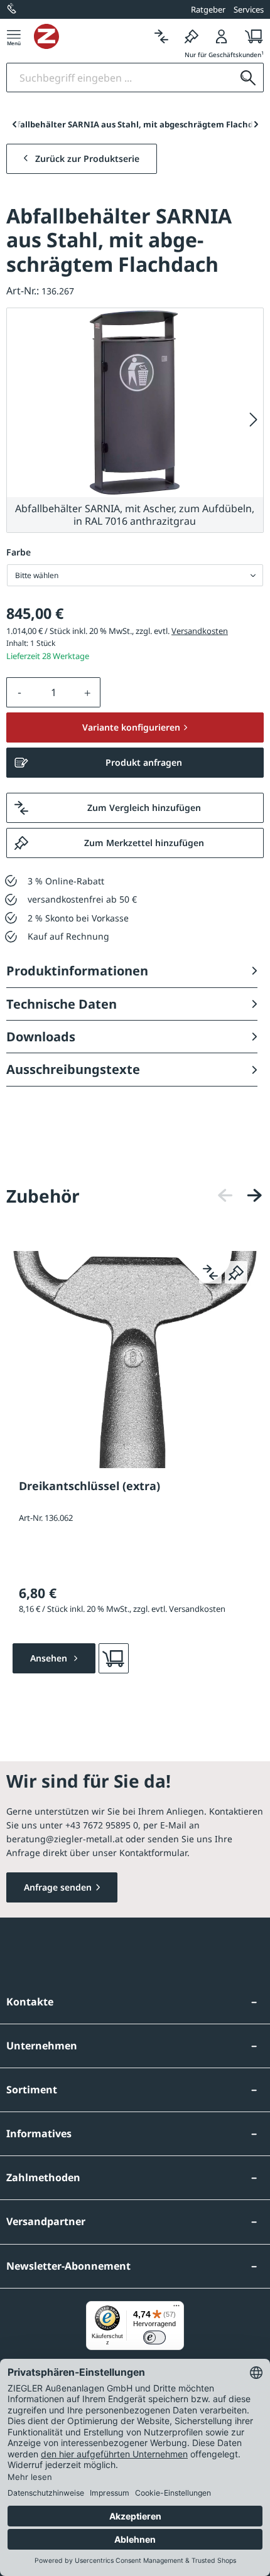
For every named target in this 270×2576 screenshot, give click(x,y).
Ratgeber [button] (208, 9)
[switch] (154, 2337)
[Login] (222, 36)
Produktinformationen (77, 971)
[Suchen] (248, 78)
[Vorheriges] (225, 1195)
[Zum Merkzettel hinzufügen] (236, 1272)
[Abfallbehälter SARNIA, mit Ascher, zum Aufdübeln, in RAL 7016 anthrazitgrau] (135, 403)
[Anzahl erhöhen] (88, 692)
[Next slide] (256, 124)
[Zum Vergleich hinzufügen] (210, 1272)
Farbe (19, 552)
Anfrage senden (58, 1887)
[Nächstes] (254, 420)
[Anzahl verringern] (19, 692)
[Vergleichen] (161, 36)
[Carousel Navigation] (240, 1195)
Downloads (41, 1037)
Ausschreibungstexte (73, 1069)
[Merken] (192, 36)
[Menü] (14, 36)
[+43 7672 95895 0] (13, 9)
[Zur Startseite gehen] (90, 36)
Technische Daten (62, 1004)
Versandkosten (200, 631)
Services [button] (249, 9)
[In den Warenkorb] (114, 1658)
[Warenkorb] (250, 36)
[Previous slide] (14, 124)
